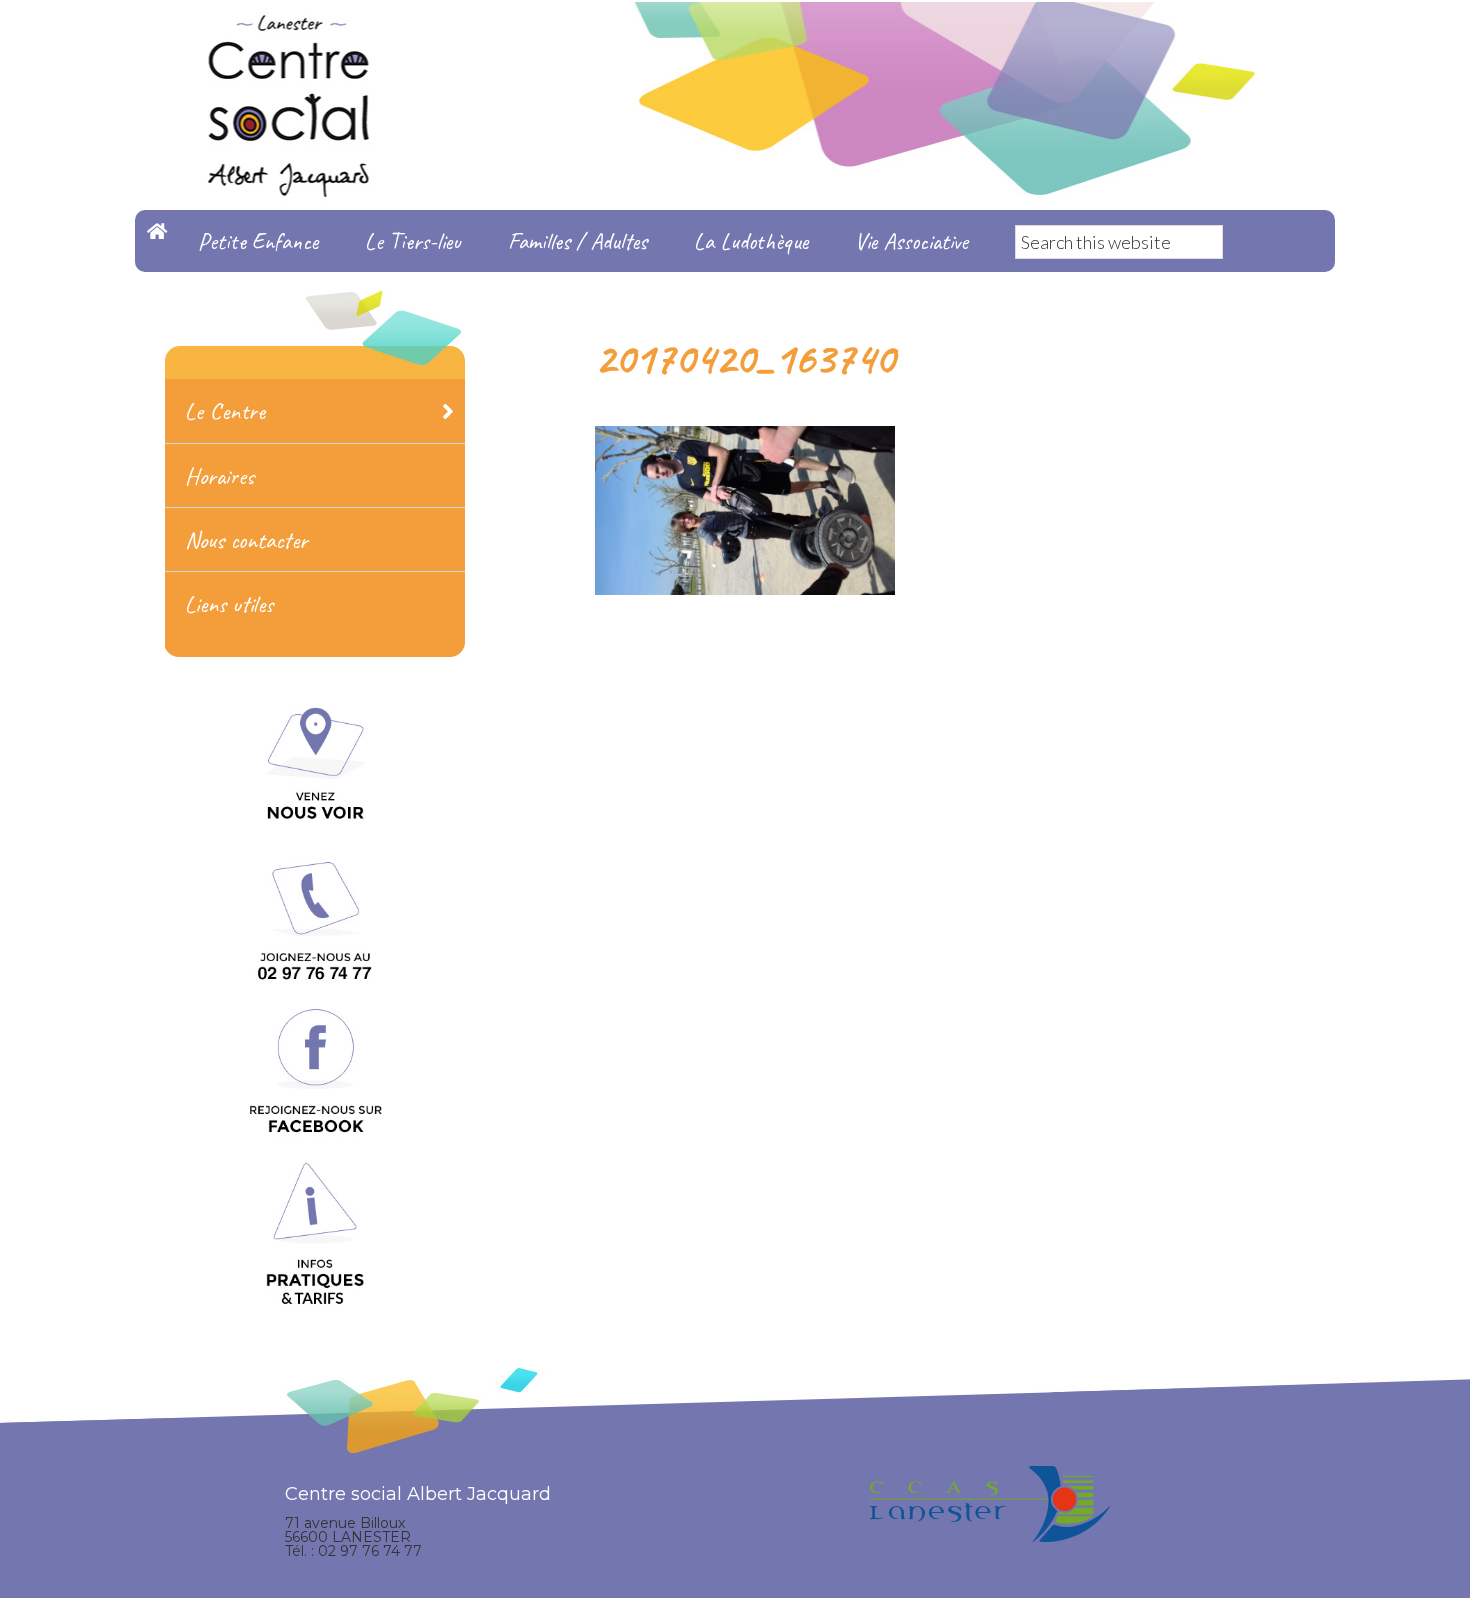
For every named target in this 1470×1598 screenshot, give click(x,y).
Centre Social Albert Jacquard (735, 40)
